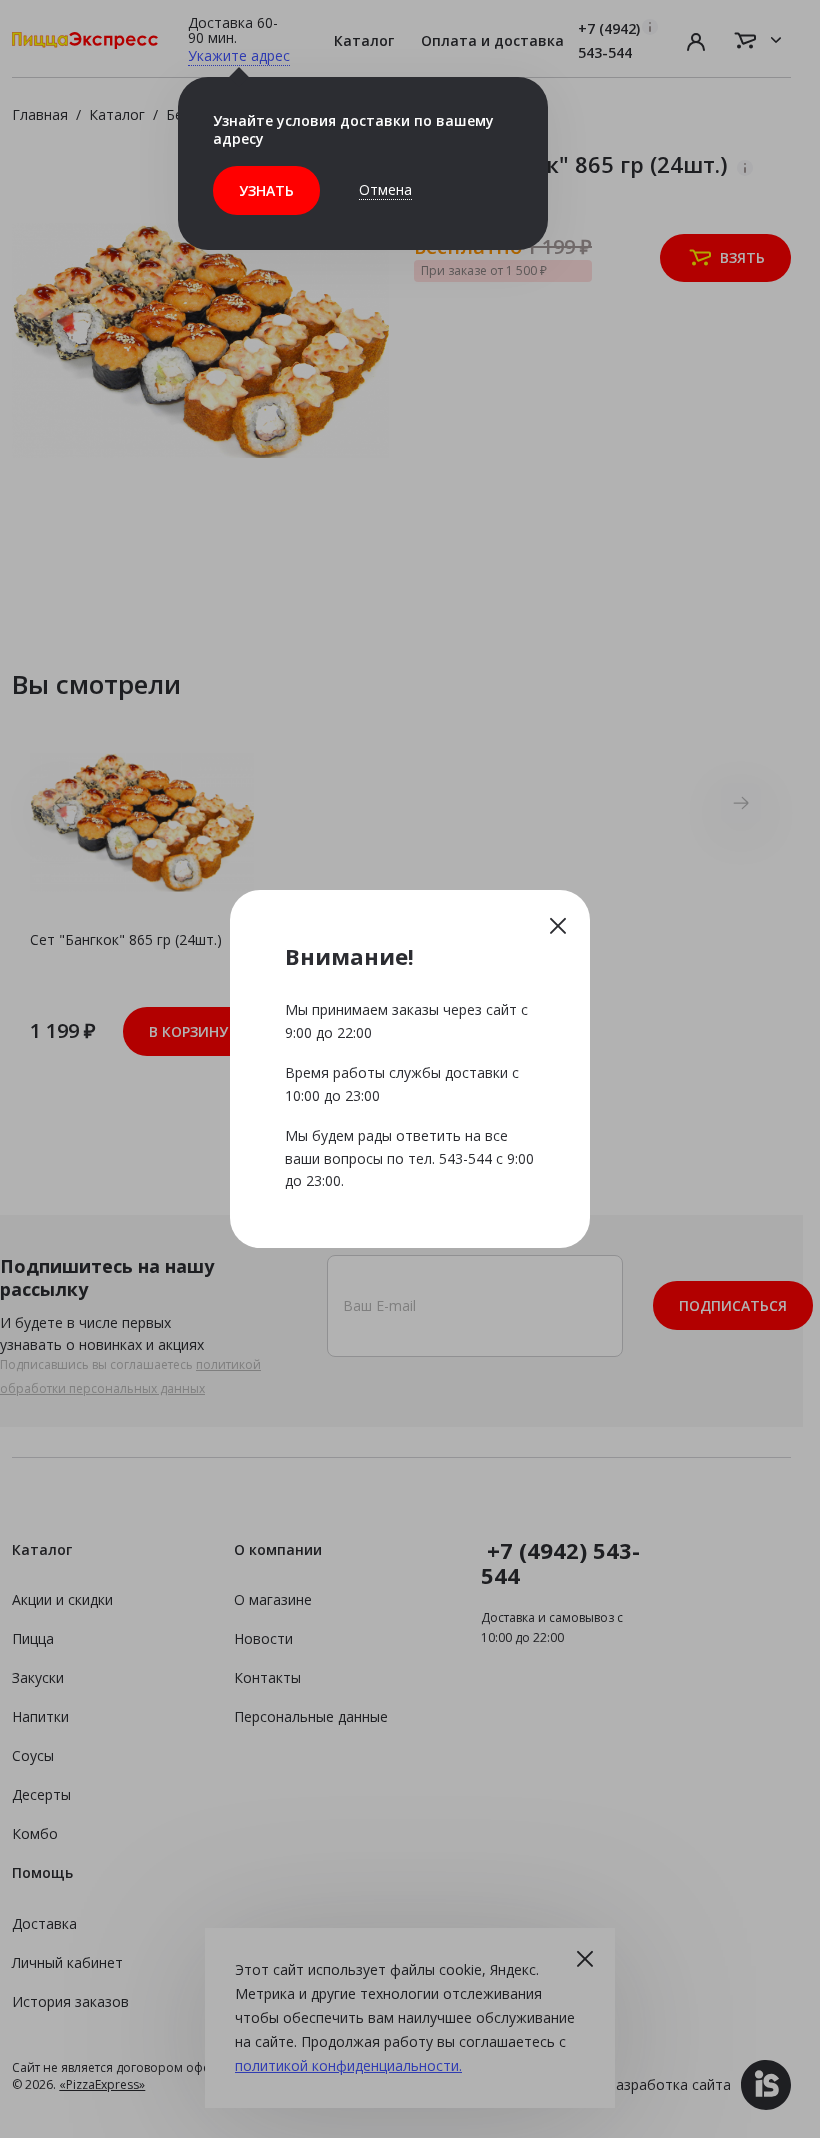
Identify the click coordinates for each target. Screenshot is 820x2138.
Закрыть (558, 925)
